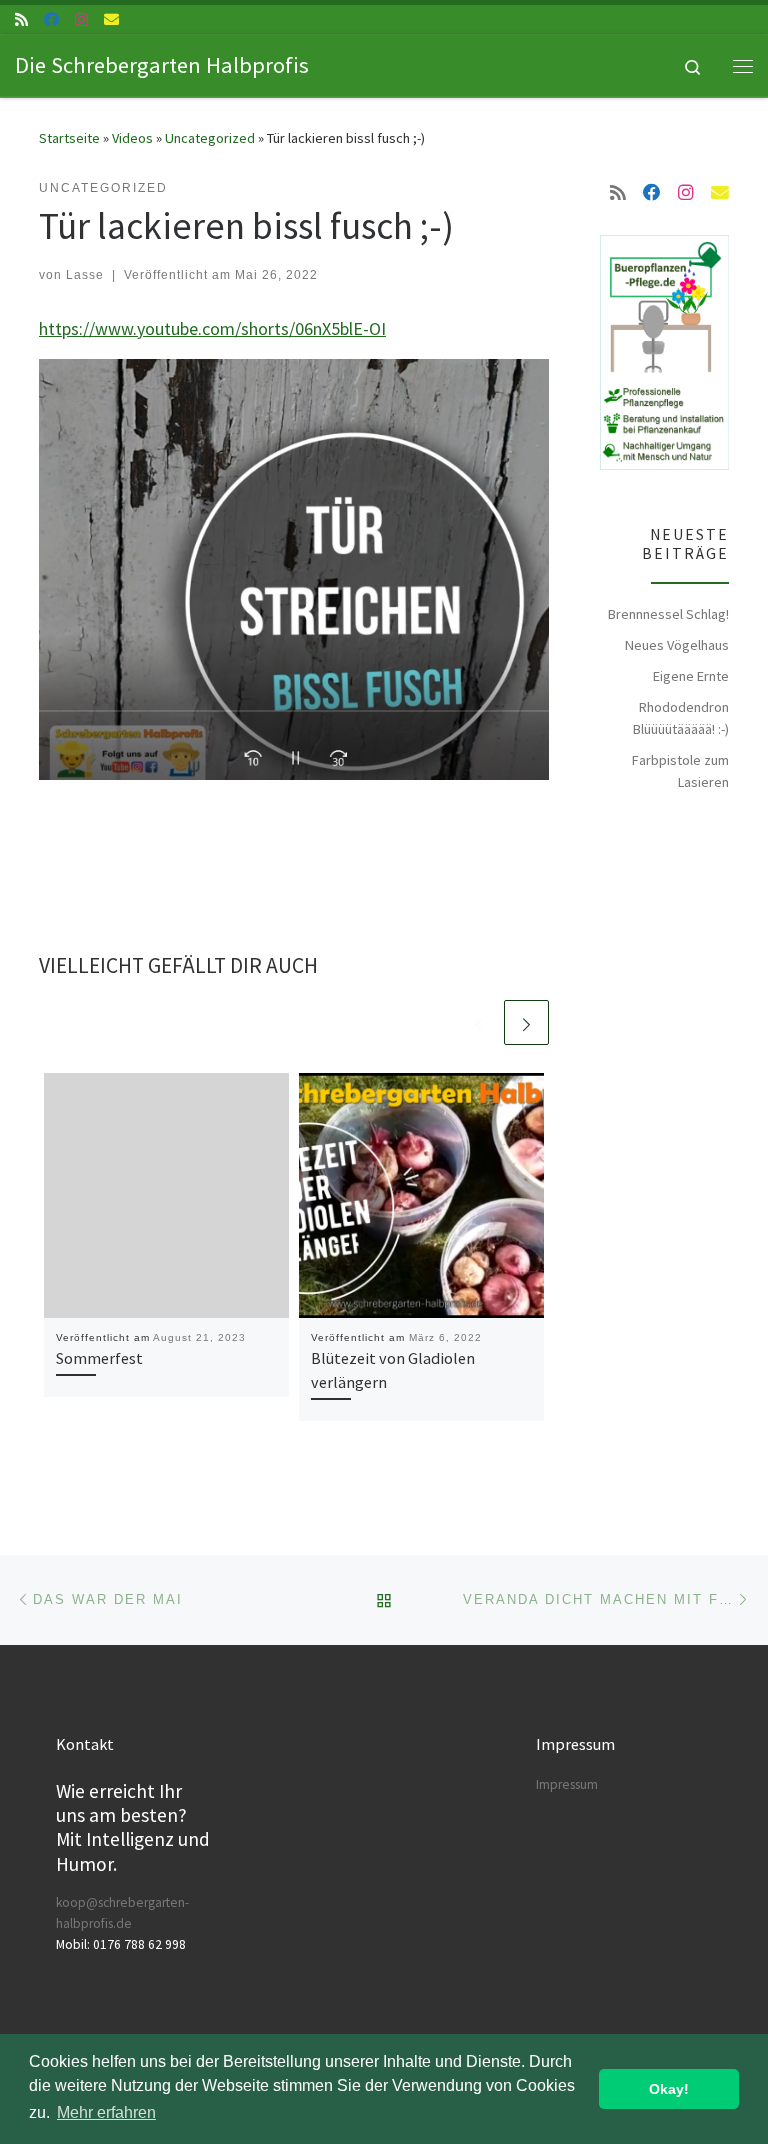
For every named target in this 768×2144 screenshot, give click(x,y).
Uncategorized (210, 138)
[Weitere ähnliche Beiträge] (526, 1022)
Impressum (567, 1784)
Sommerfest (99, 1358)
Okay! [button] (669, 2089)
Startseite (69, 138)
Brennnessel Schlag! (668, 614)
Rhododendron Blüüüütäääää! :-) (681, 718)
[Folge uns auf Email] (111, 19)
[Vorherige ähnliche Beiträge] (478, 1022)
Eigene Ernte (691, 676)
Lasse (85, 275)
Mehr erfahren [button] (106, 2112)
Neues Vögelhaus (677, 645)
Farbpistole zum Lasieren (680, 771)
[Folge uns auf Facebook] (51, 19)
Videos (132, 138)
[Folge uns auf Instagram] (81, 19)
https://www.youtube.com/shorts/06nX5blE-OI (212, 328)
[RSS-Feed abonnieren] (21, 19)
